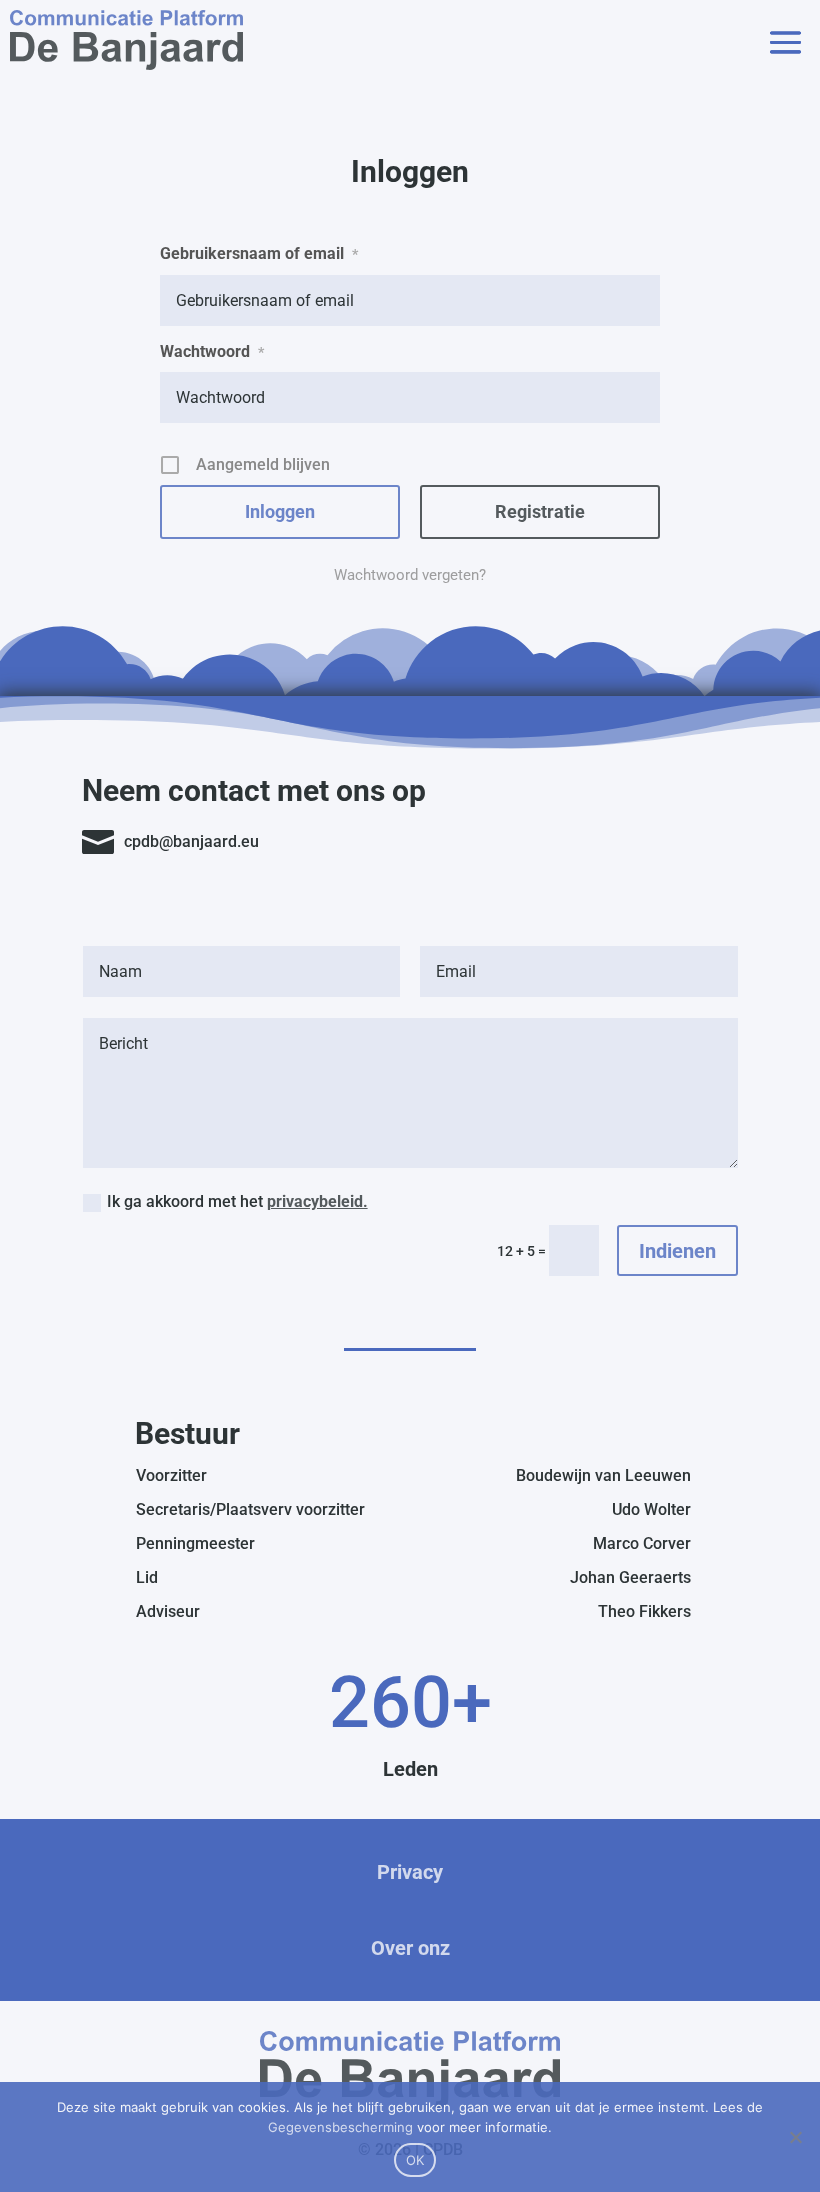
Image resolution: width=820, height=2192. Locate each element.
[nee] (795, 2137)
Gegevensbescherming (340, 2127)
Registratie (540, 511)
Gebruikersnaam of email (259, 253)
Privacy (410, 1872)
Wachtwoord (212, 351)
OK (415, 2160)
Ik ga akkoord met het (237, 1201)
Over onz (410, 1948)
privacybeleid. (317, 1201)
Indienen (677, 1251)
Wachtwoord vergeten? (410, 575)
